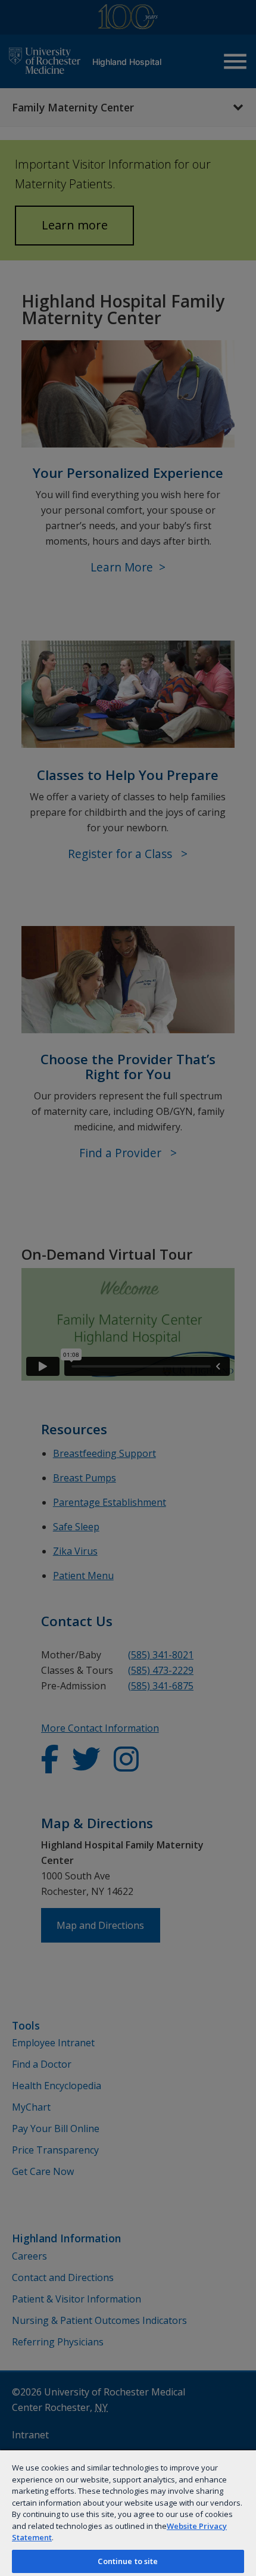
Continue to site (128, 2561)
